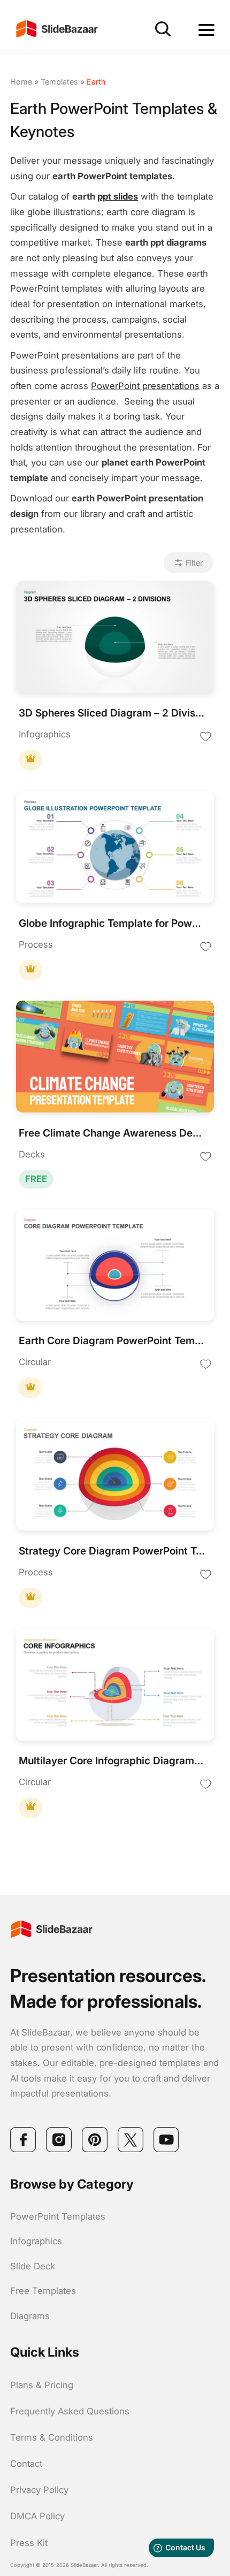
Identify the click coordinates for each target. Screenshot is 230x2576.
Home (21, 82)
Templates (59, 82)
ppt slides (118, 196)
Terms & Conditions (52, 2437)
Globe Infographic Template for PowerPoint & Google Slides (112, 923)
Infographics (36, 2241)
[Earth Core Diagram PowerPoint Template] (115, 1266)
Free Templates (43, 2291)
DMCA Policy (37, 2516)
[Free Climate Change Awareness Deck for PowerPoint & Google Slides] (115, 1058)
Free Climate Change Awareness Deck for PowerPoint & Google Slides (112, 1133)
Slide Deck (33, 2266)
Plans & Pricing (42, 2385)
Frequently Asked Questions (70, 2411)
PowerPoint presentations (145, 386)
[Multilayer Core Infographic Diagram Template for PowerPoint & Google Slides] (115, 1686)
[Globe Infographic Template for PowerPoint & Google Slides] (115, 848)
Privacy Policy (39, 2490)
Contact (26, 2464)
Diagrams (30, 2316)
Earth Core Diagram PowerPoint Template (112, 1341)
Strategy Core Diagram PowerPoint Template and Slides (112, 1551)
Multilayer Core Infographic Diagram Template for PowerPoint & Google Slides (112, 1761)
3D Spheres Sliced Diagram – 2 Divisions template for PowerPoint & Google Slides (112, 713)
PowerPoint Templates (58, 2216)
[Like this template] (206, 736)
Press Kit (29, 2543)
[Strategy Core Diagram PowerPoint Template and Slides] (115, 1476)
